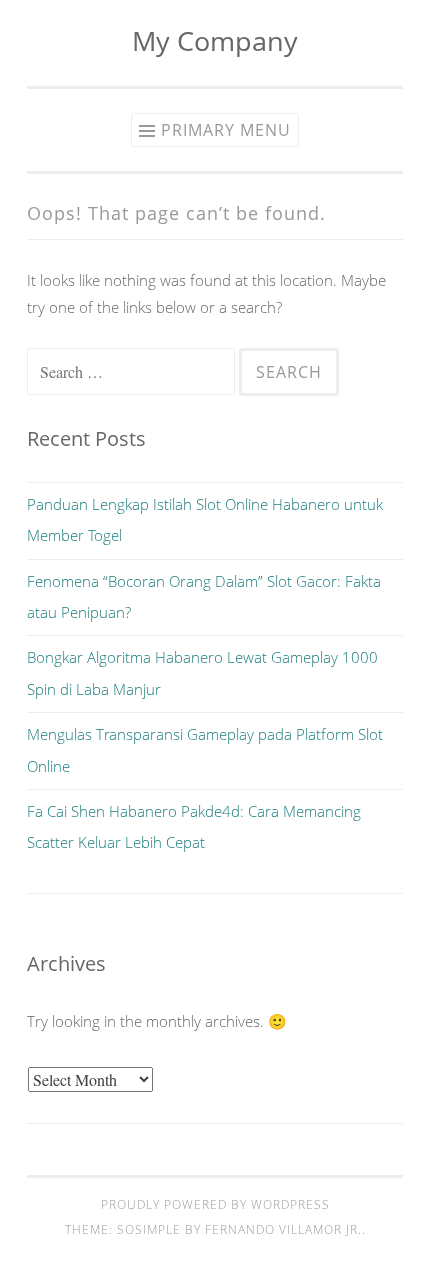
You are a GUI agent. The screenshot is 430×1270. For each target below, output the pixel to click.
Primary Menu (226, 130)
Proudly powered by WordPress (215, 1204)
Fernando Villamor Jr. (283, 1229)
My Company (215, 40)
